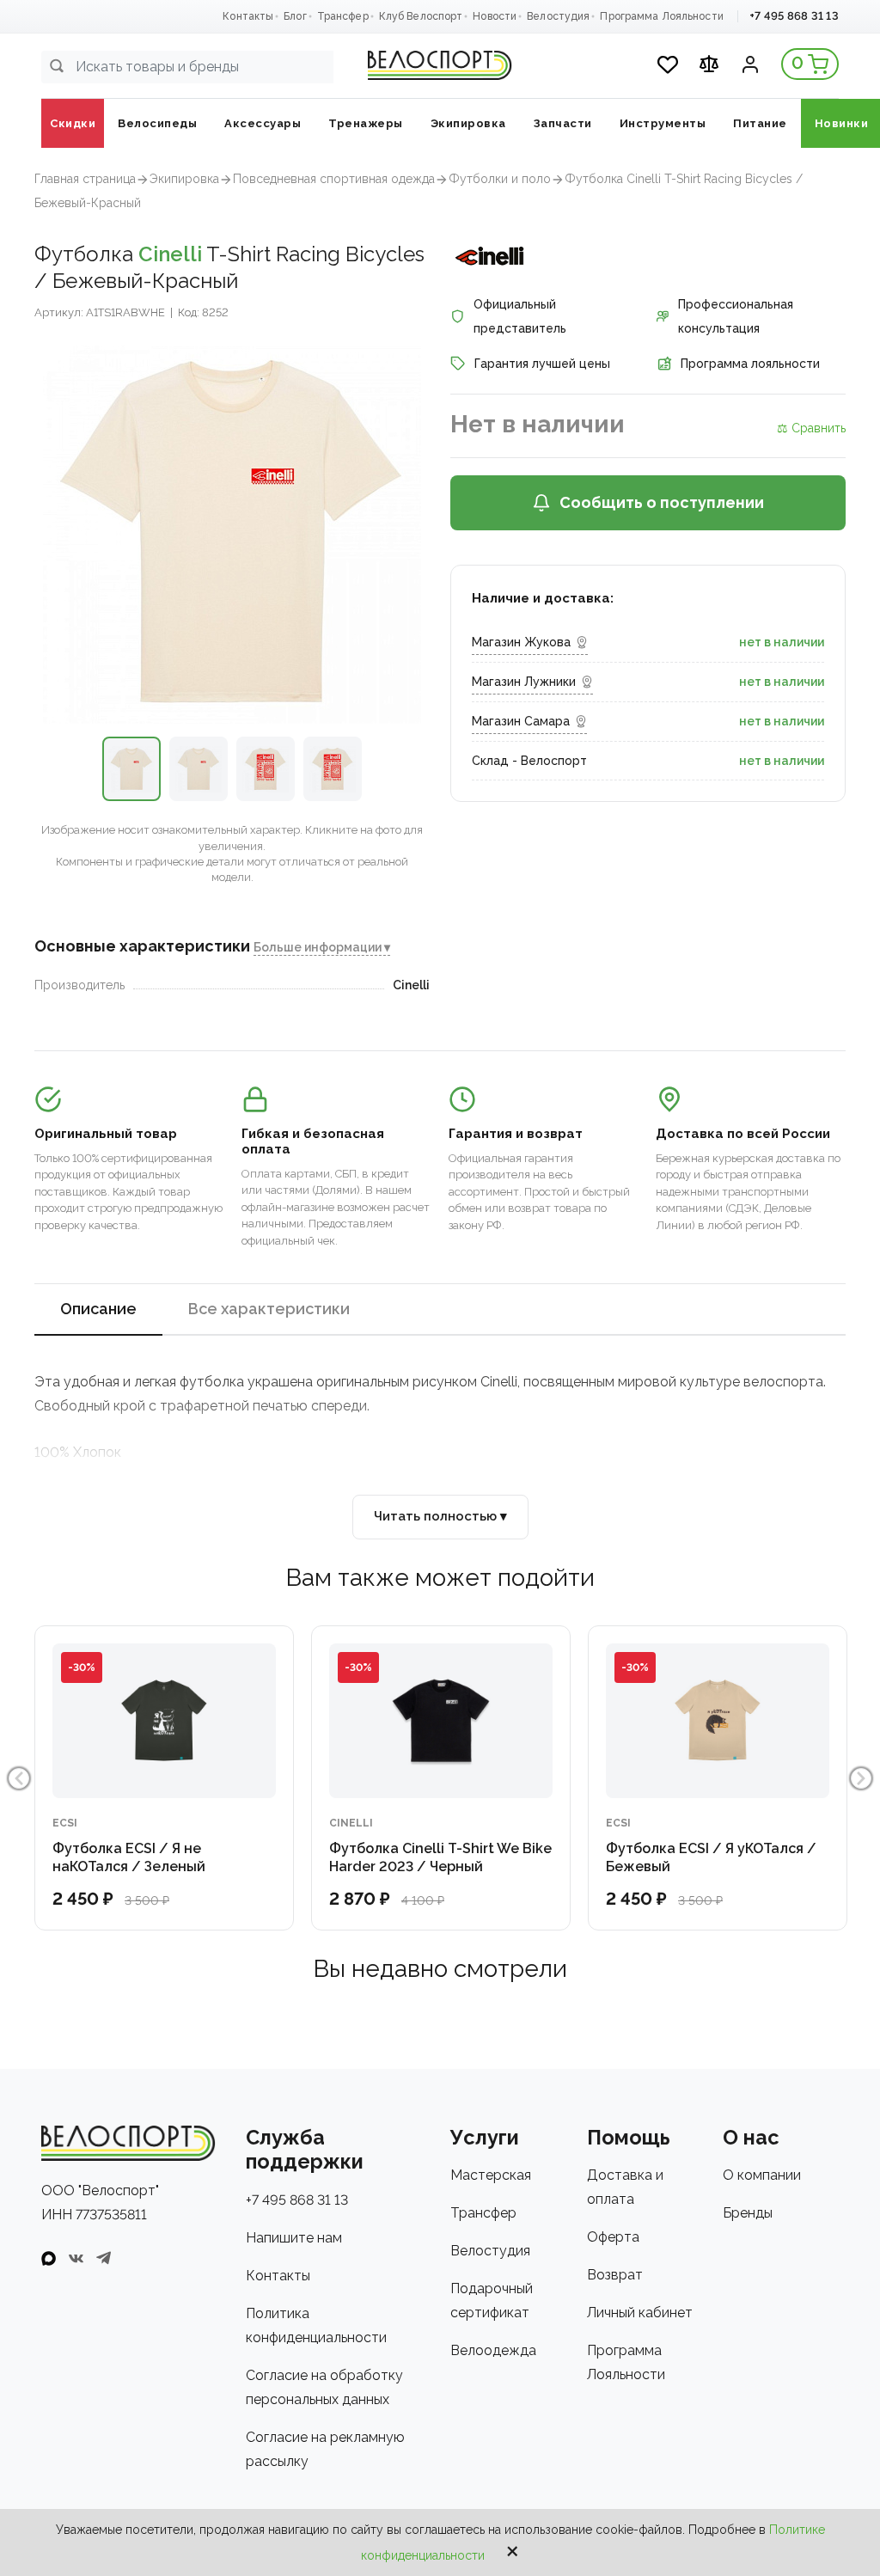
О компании (762, 2175)
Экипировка (184, 179)
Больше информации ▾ (322, 947)
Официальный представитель (520, 316)
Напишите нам (294, 2238)
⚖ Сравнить (811, 428)
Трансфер (343, 16)
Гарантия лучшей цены (542, 364)
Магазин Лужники (524, 682)
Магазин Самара (521, 721)
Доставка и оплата (625, 2187)
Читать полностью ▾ (440, 1516)
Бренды (748, 2213)
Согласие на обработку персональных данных (324, 2387)
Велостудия (558, 16)
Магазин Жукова (521, 642)
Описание (98, 1309)
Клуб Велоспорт (421, 16)
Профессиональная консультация (736, 316)
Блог (295, 16)
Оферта (613, 2237)
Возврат (615, 2275)
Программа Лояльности (661, 16)
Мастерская (491, 2175)
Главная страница (85, 179)
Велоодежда (493, 2350)
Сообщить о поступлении (662, 502)
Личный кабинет (640, 2313)
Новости (495, 16)
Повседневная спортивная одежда (334, 179)
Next (861, 1778)
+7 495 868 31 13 (794, 16)
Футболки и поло (500, 179)
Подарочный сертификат (492, 2301)
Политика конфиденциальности (316, 2325)
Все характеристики (269, 1309)
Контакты (248, 16)
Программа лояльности (750, 364)
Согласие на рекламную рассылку (325, 2449)
